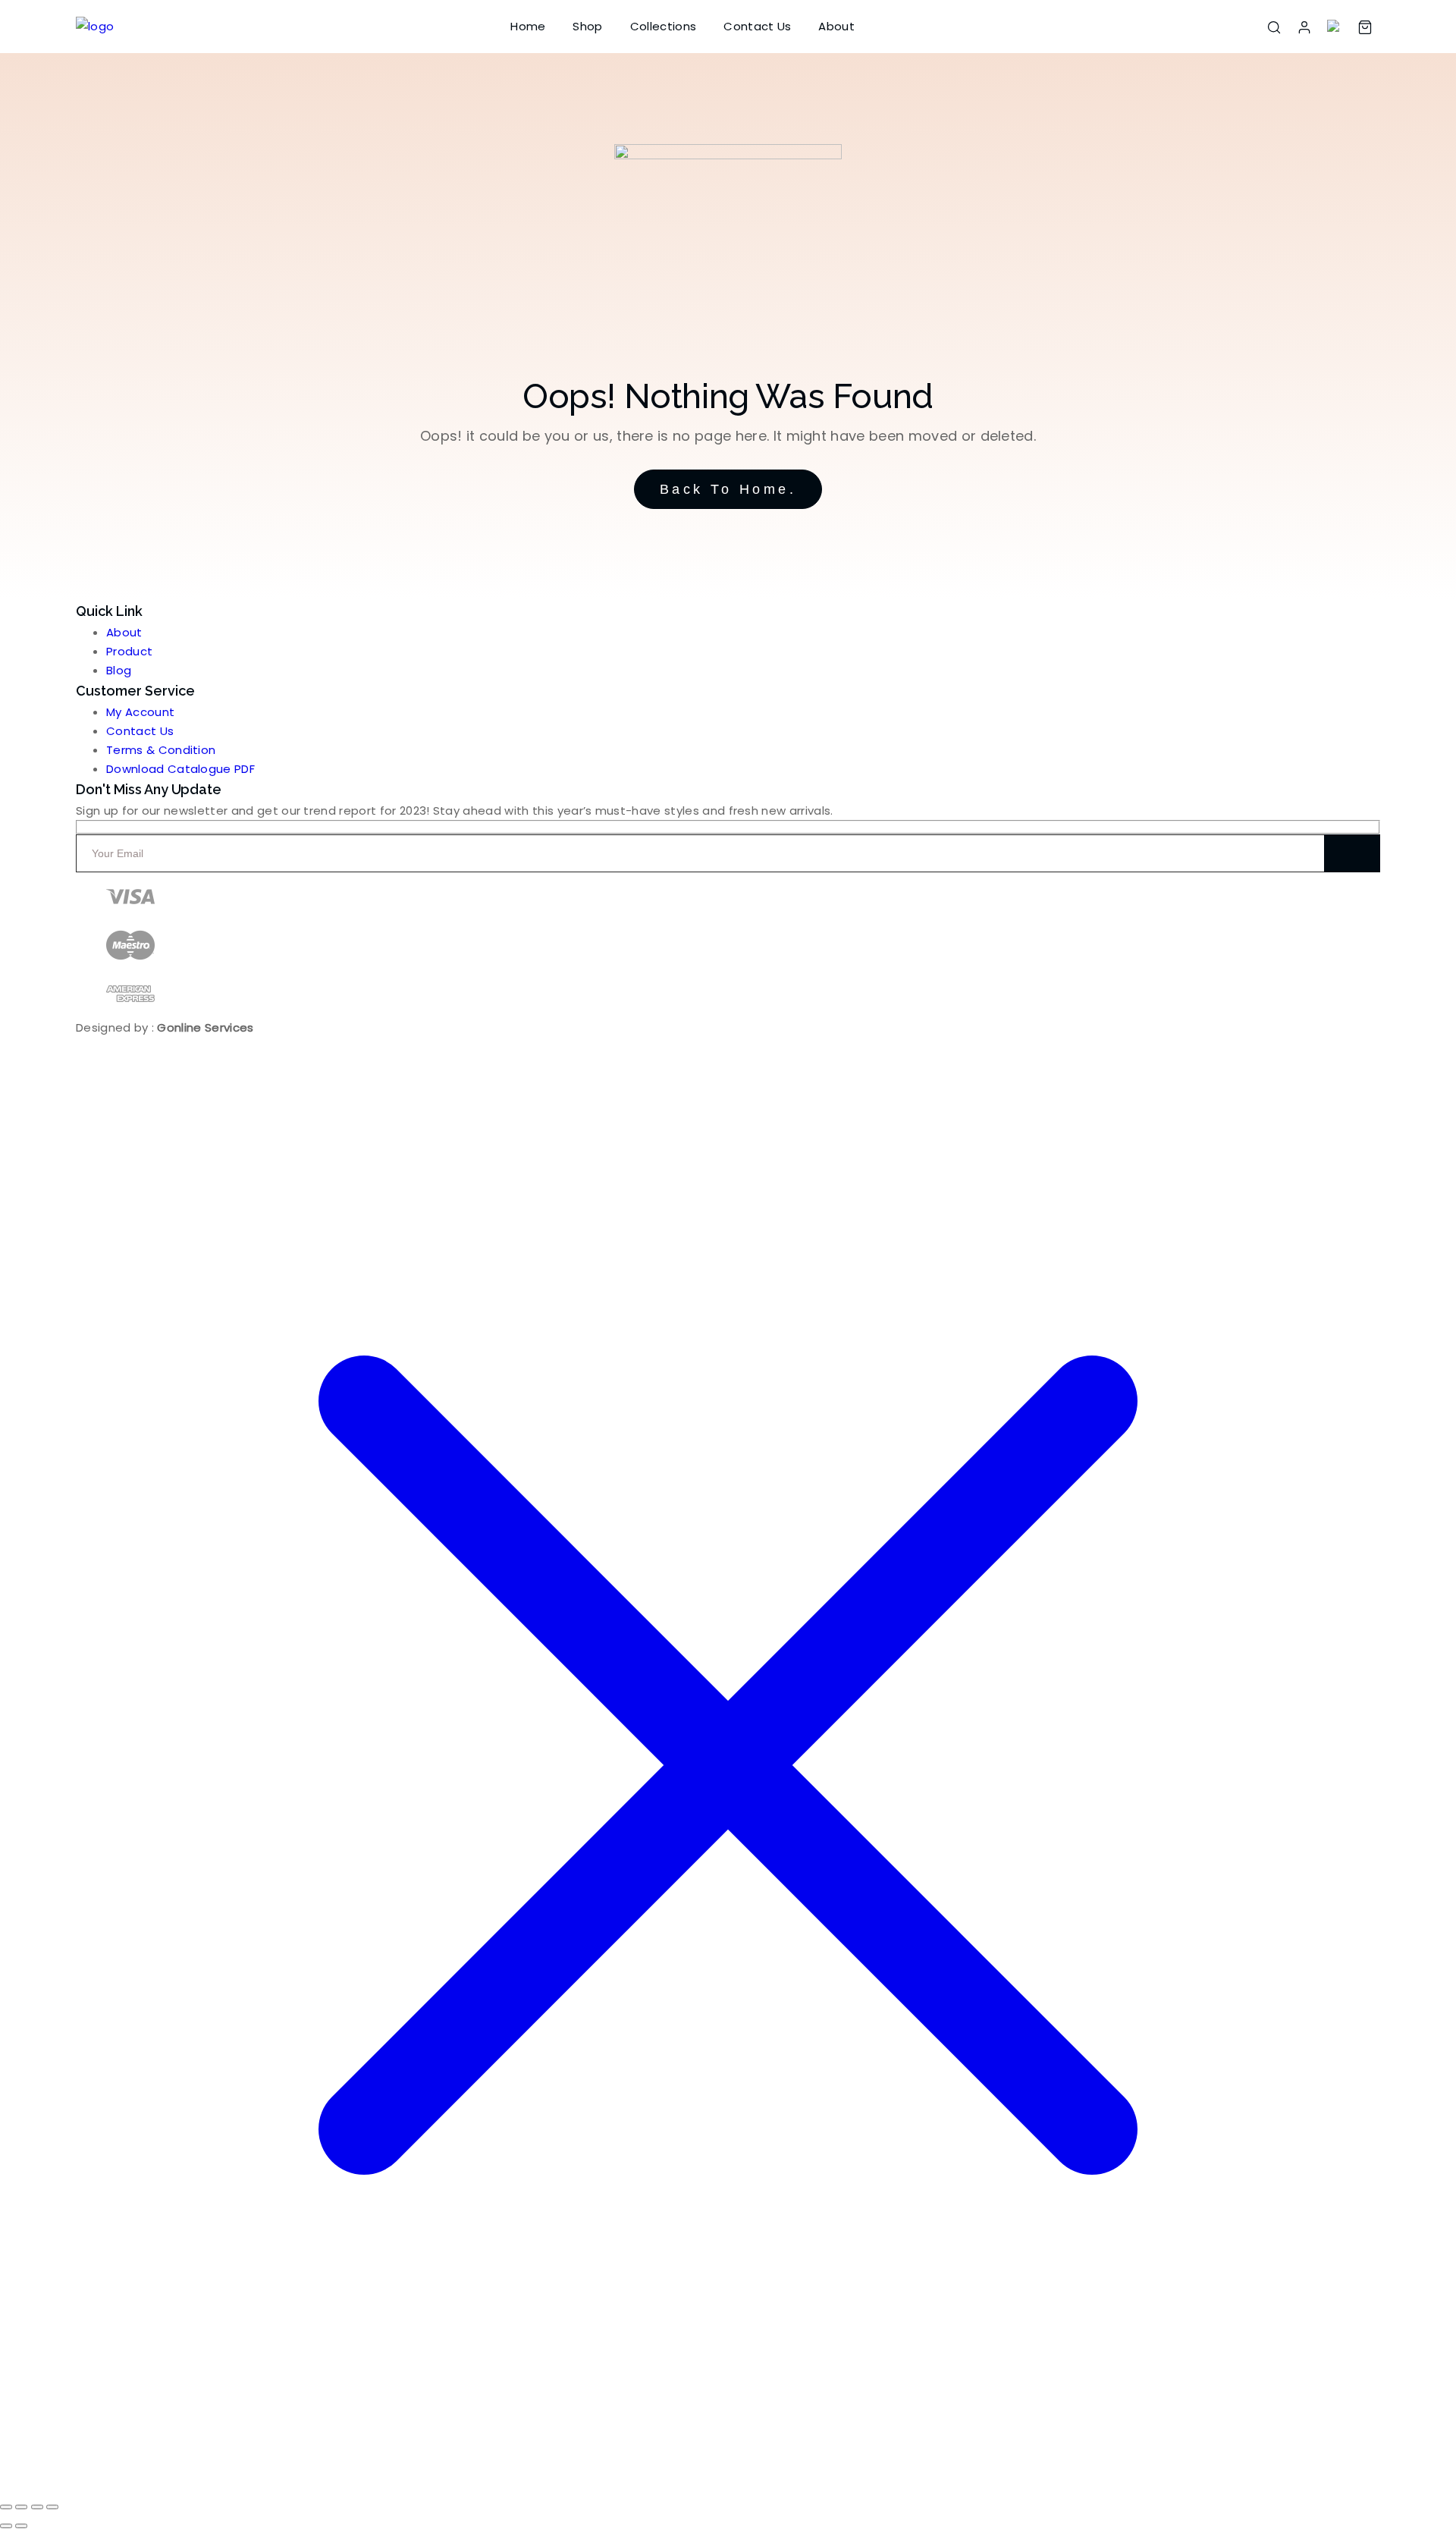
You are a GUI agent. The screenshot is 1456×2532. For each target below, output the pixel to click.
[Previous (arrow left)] (6, 2526)
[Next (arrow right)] (21, 2526)
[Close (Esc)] (52, 2507)
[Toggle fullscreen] (21, 2507)
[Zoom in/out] (6, 2507)
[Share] (37, 2507)
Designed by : (165, 1027)
